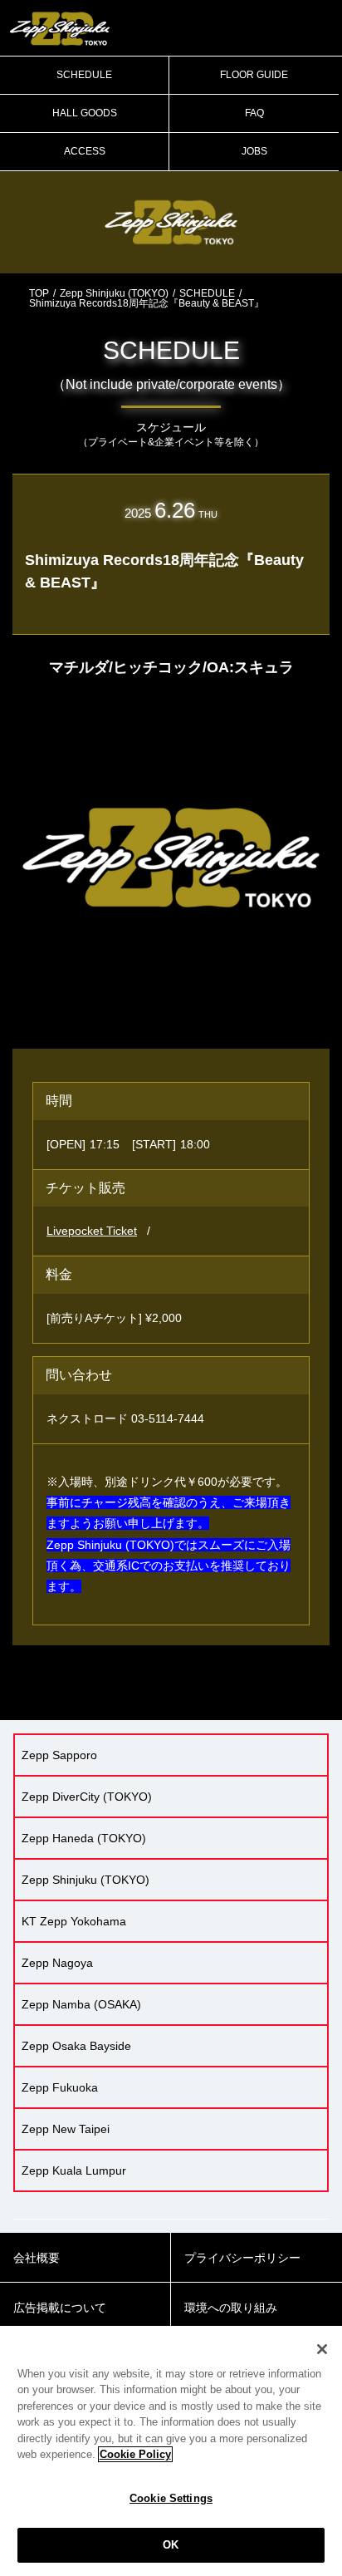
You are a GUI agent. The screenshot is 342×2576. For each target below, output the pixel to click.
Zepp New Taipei (66, 2129)
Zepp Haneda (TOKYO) (84, 1838)
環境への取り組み (231, 2308)
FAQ (254, 113)
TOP (39, 293)
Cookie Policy (135, 2454)
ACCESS (85, 151)
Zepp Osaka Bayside (76, 2046)
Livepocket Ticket (92, 1231)
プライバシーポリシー (242, 2258)
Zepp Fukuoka (60, 2087)
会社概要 (37, 2258)
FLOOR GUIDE (254, 75)
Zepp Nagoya (57, 1963)
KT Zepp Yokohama (74, 1921)
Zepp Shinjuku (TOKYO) (114, 293)
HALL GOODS (85, 113)
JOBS (254, 151)
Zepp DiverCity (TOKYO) (87, 1797)
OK (171, 2545)
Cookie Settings (171, 2498)
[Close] (322, 2349)
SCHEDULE (84, 75)
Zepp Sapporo (59, 1755)
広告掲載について (60, 2308)
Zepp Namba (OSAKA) (81, 2004)
